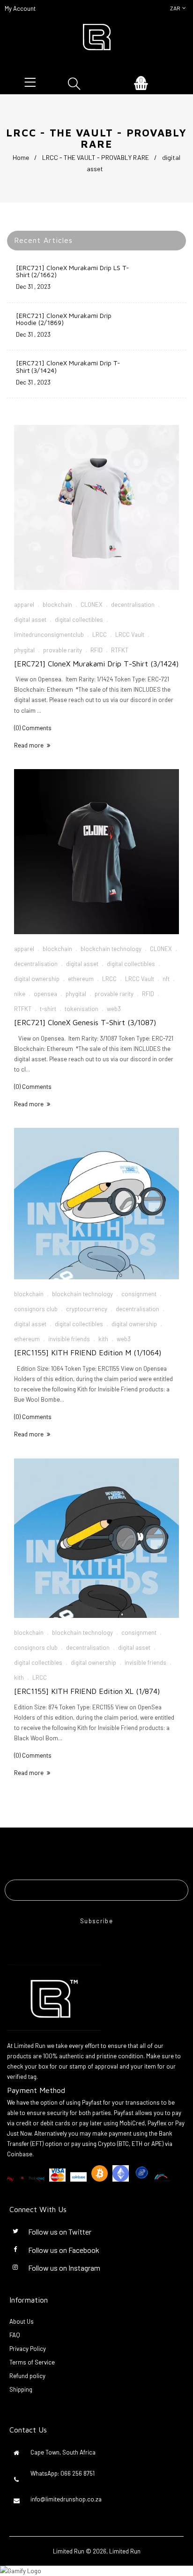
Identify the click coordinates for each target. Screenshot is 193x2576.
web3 (114, 1009)
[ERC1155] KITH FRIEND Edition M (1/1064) (88, 1352)
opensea (45, 994)
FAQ (15, 2335)
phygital (24, 650)
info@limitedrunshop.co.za (66, 2499)
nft (166, 979)
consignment (139, 1294)
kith (103, 1339)
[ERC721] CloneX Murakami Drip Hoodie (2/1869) (64, 319)
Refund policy (27, 2376)
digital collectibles (79, 619)
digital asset (30, 619)
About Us (22, 2321)
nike (20, 994)
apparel (24, 604)
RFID (96, 650)
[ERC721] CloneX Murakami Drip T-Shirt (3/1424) (68, 366)
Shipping (21, 2389)
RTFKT (120, 650)
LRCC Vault (130, 635)
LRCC (100, 635)
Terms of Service (32, 2362)
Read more (29, 745)
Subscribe (96, 1921)
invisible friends (69, 1339)
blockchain (57, 604)
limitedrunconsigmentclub (49, 635)
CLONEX (92, 604)
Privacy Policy (28, 2349)
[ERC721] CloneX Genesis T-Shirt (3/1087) (85, 1022)
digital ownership (37, 979)
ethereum (81, 979)
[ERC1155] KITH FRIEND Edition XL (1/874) (87, 1691)
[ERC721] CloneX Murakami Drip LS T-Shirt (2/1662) (73, 271)
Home (21, 157)
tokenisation (82, 1009)
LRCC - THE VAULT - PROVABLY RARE (96, 157)
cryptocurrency (87, 1309)
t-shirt (48, 1009)
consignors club (36, 1309)
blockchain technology (111, 949)
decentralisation (133, 604)
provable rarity (63, 650)
